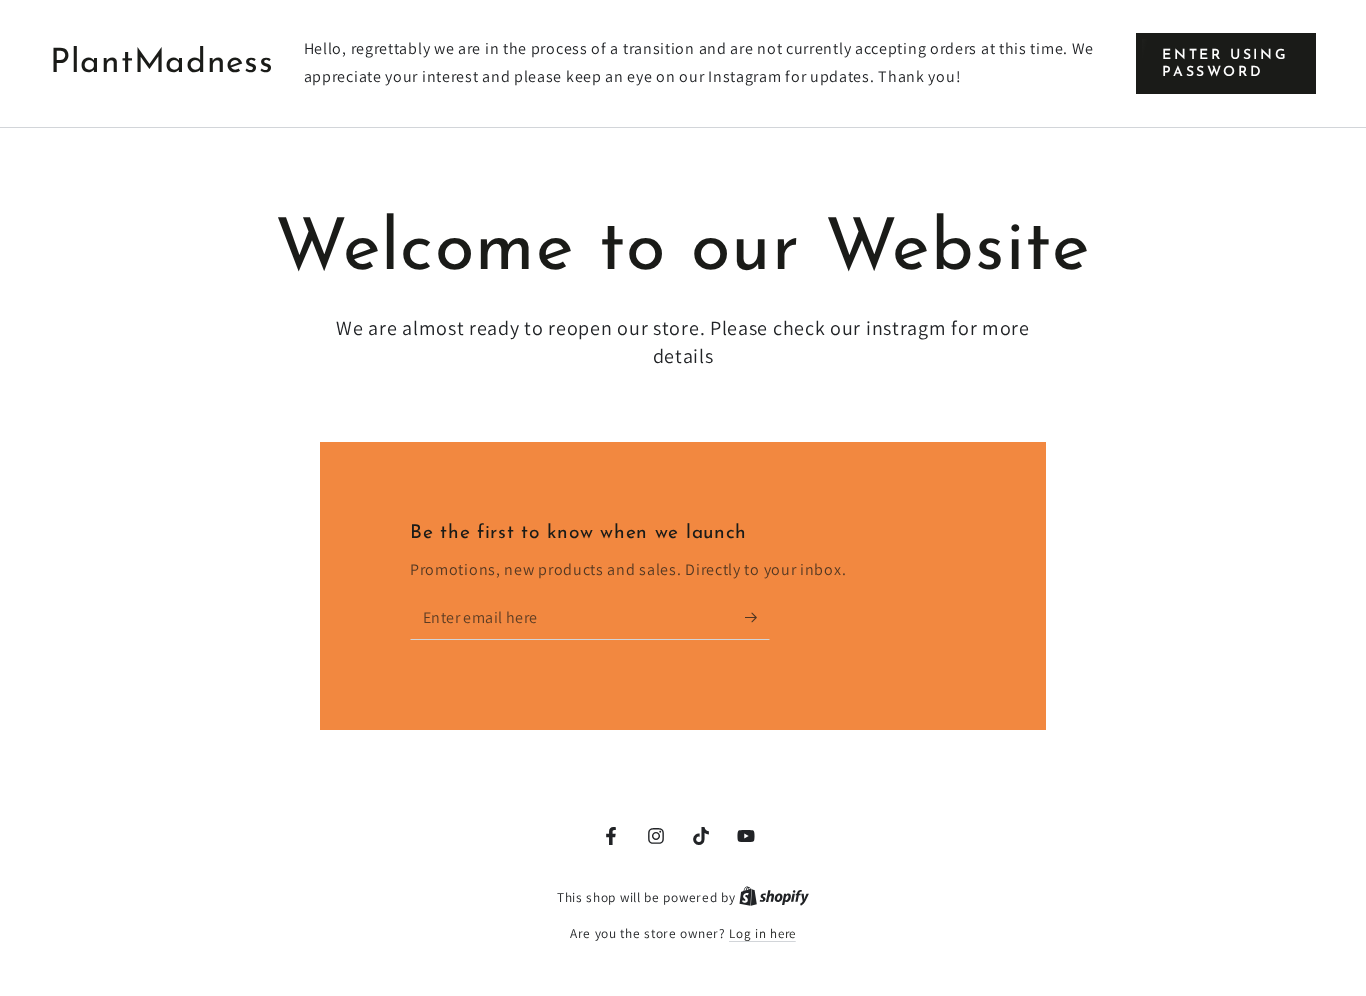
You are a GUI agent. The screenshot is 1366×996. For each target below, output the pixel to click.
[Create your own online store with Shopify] (774, 897)
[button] (1226, 63)
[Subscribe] (757, 617)
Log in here (762, 933)
